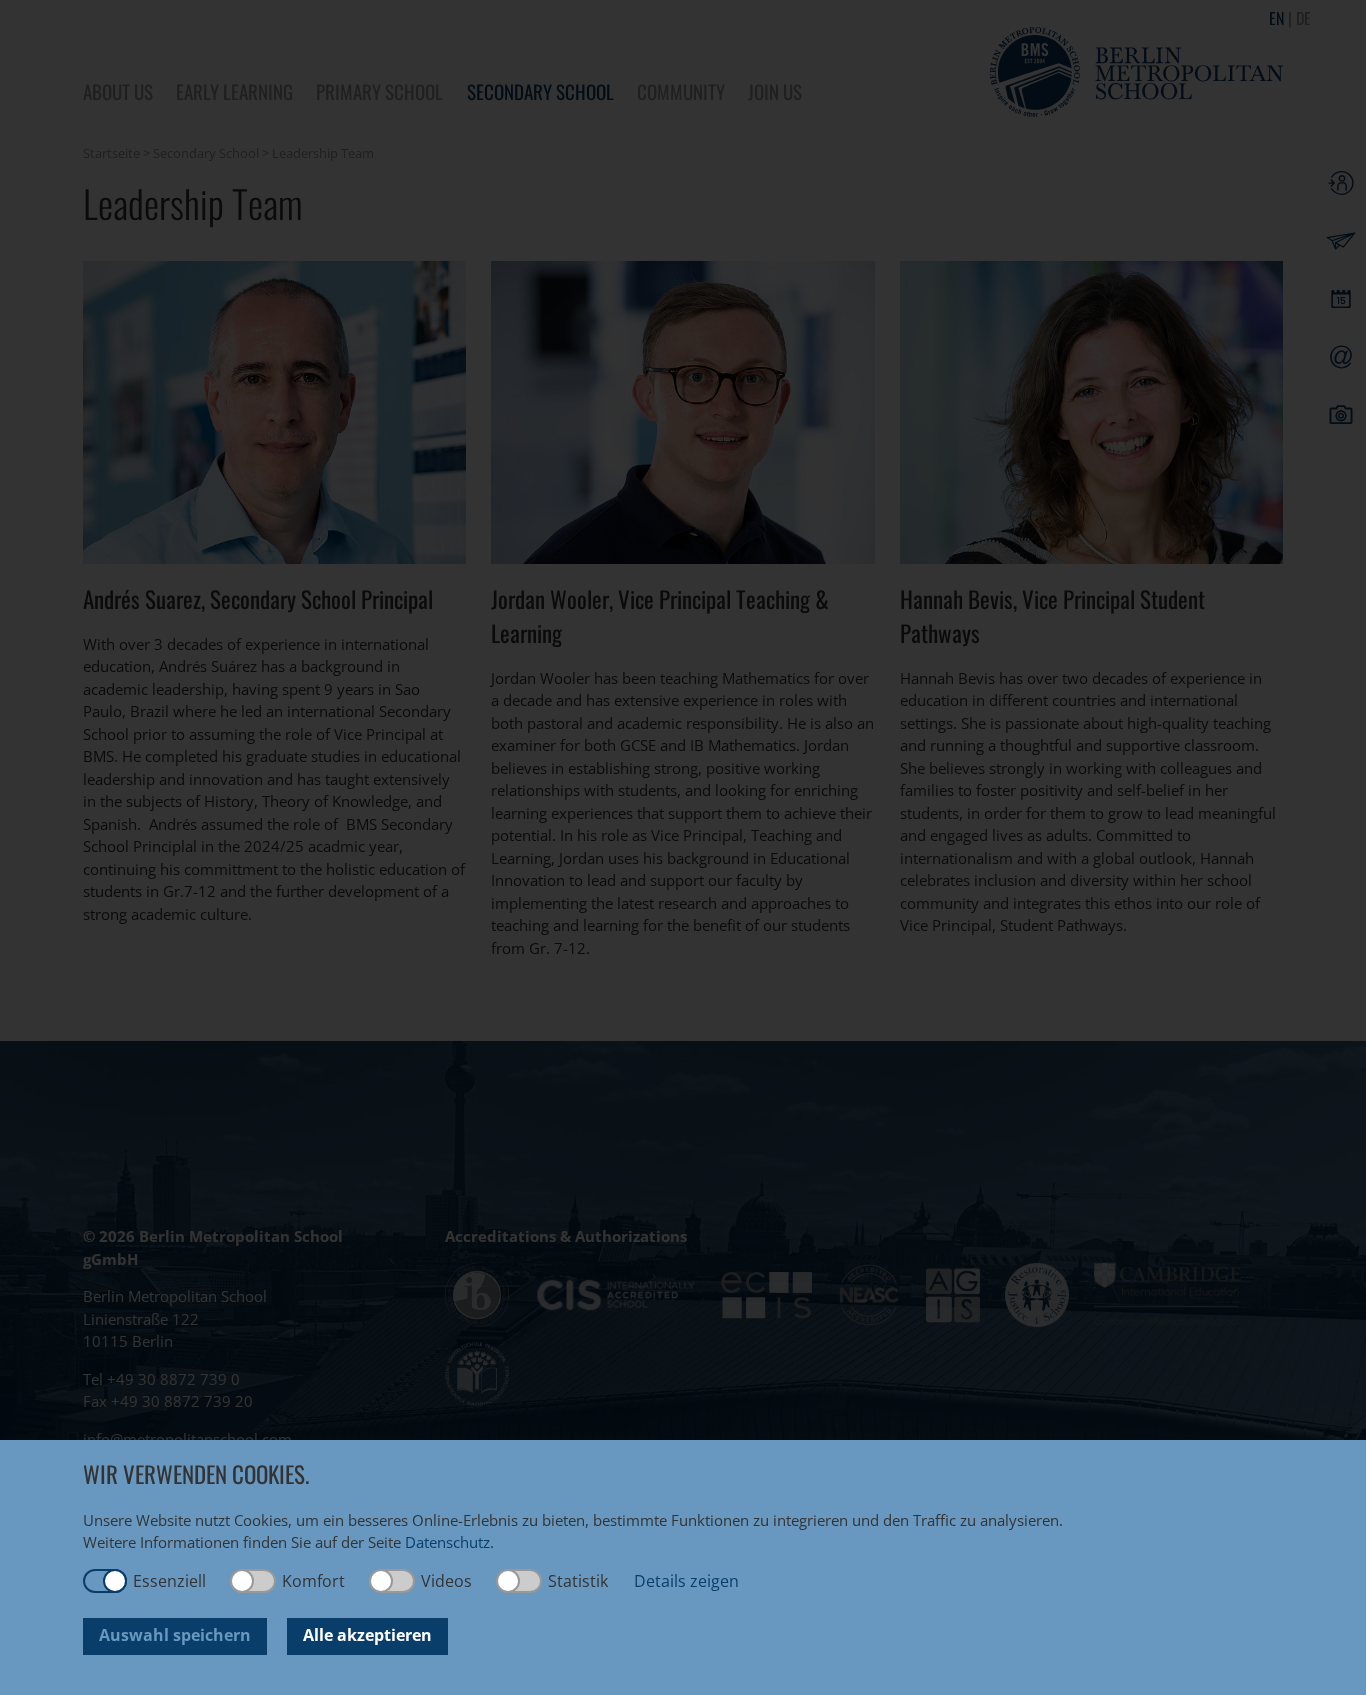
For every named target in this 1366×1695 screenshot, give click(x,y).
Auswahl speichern (175, 1635)
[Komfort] (254, 1581)
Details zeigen (686, 1581)
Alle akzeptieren (367, 1635)
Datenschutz (447, 1542)
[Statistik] (520, 1581)
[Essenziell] (105, 1581)
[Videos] (393, 1581)
